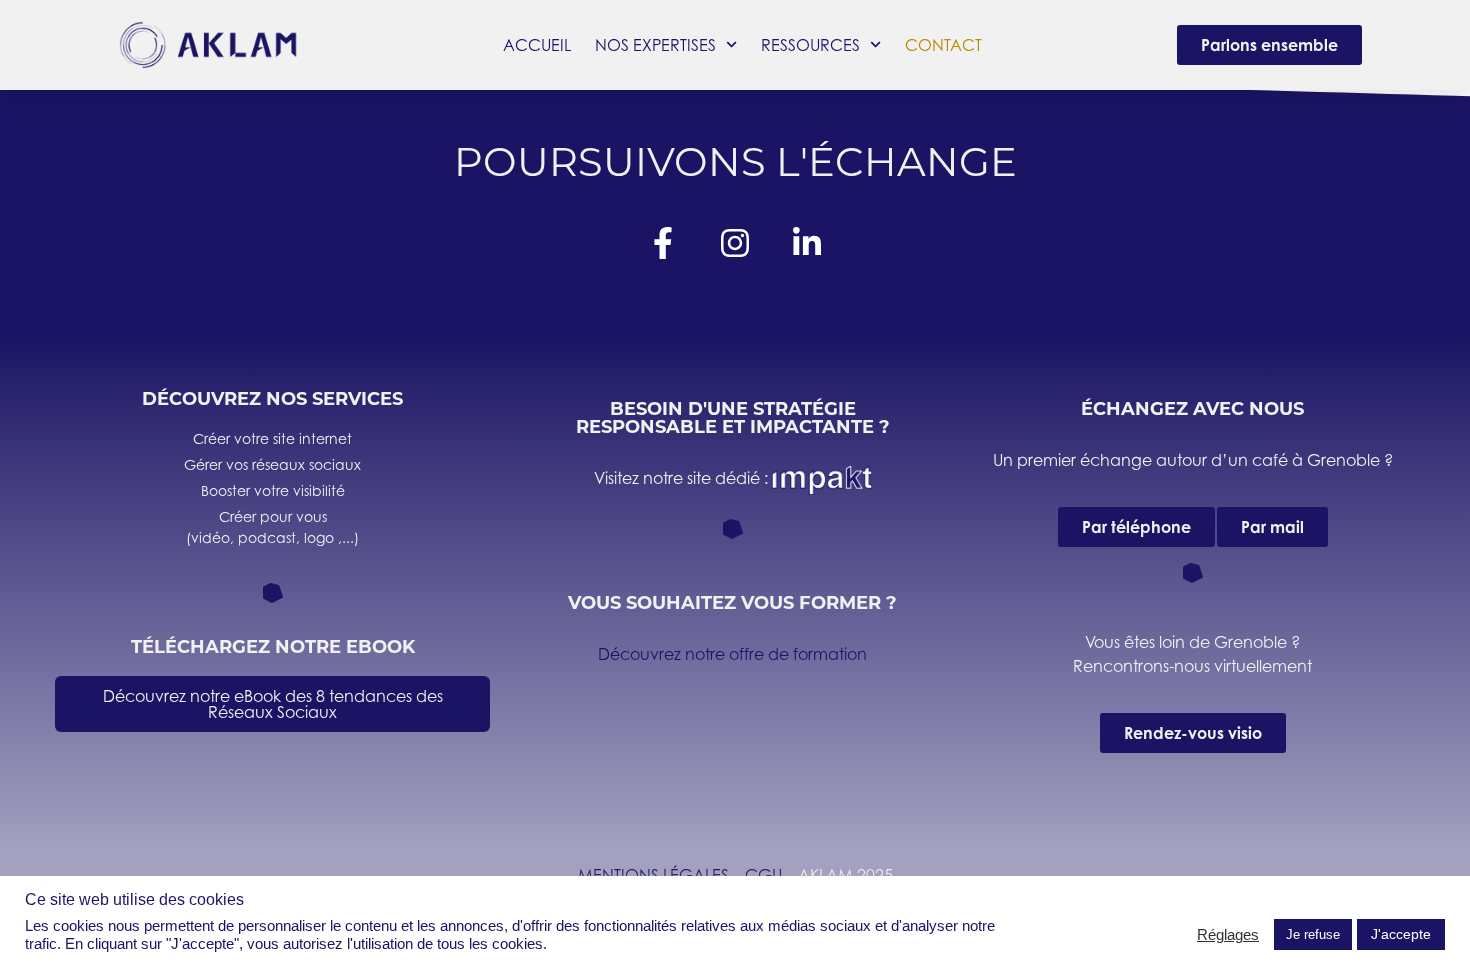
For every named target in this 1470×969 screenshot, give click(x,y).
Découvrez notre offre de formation (732, 654)
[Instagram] (735, 243)
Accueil (537, 45)
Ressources (810, 45)
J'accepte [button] (1401, 934)
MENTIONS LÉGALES (653, 875)
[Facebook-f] (663, 243)
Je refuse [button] (1313, 934)
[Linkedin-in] (807, 243)
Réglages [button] (1228, 935)
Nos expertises (655, 45)
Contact (943, 45)
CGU (763, 875)
